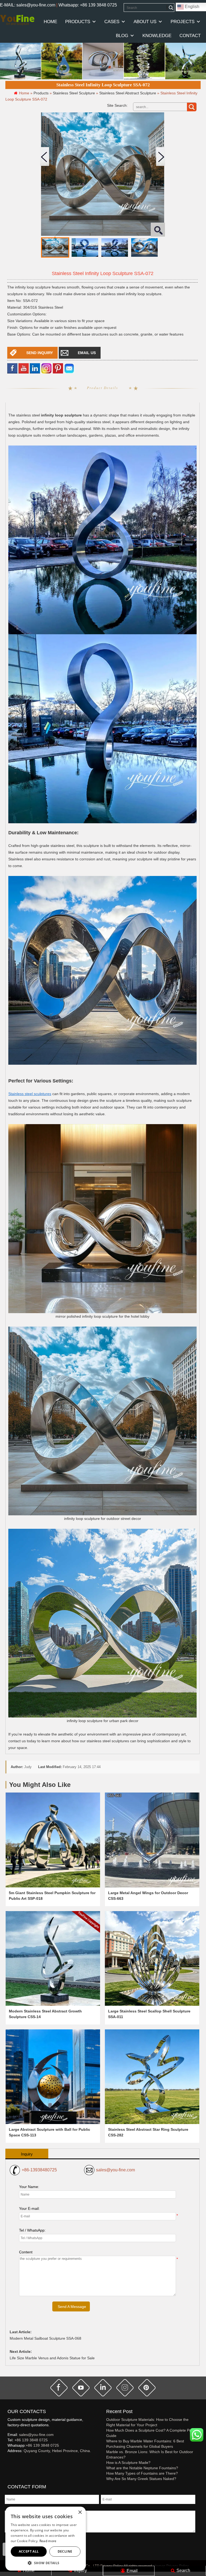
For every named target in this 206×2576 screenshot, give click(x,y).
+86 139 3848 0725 (31, 2440)
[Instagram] (46, 368)
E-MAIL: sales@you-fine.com (28, 5)
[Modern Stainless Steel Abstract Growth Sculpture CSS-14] (53, 1958)
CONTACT (190, 36)
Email (132, 2571)
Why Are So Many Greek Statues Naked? (141, 2479)
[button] (46, 2563)
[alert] (46, 2539)
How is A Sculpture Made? (128, 2463)
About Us (145, 22)
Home (28, 2570)
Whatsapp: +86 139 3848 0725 (88, 5)
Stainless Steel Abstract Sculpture (128, 93)
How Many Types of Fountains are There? (142, 2473)
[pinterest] (147, 2388)
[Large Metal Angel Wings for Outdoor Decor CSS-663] (152, 1840)
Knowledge (157, 36)
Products (78, 22)
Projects (183, 22)
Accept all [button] (29, 2551)
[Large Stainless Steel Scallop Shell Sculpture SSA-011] (152, 1958)
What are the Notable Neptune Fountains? (142, 2468)
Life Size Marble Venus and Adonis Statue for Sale (52, 2358)
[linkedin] (35, 368)
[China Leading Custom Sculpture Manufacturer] (17, 20)
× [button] (80, 2512)
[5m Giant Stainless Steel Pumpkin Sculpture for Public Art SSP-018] (53, 1840)
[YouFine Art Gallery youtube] (8, 2460)
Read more (48, 2541)
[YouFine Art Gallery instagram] (9, 2460)
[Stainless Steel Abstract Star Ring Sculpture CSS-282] (152, 2077)
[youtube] (24, 368)
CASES (112, 22)
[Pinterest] (58, 368)
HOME (50, 22)
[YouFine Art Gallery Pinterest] (11, 2460)
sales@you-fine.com (115, 2170)
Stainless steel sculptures (30, 1094)
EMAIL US (87, 353)
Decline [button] (65, 2551)
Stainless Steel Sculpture (74, 93)
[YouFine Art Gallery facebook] (7, 2460)
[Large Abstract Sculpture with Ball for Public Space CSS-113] (53, 2077)
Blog (122, 36)
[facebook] (12, 368)
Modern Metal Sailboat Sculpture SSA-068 (45, 2338)
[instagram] (125, 2388)
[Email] (69, 368)
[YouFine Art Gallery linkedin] (10, 2460)
